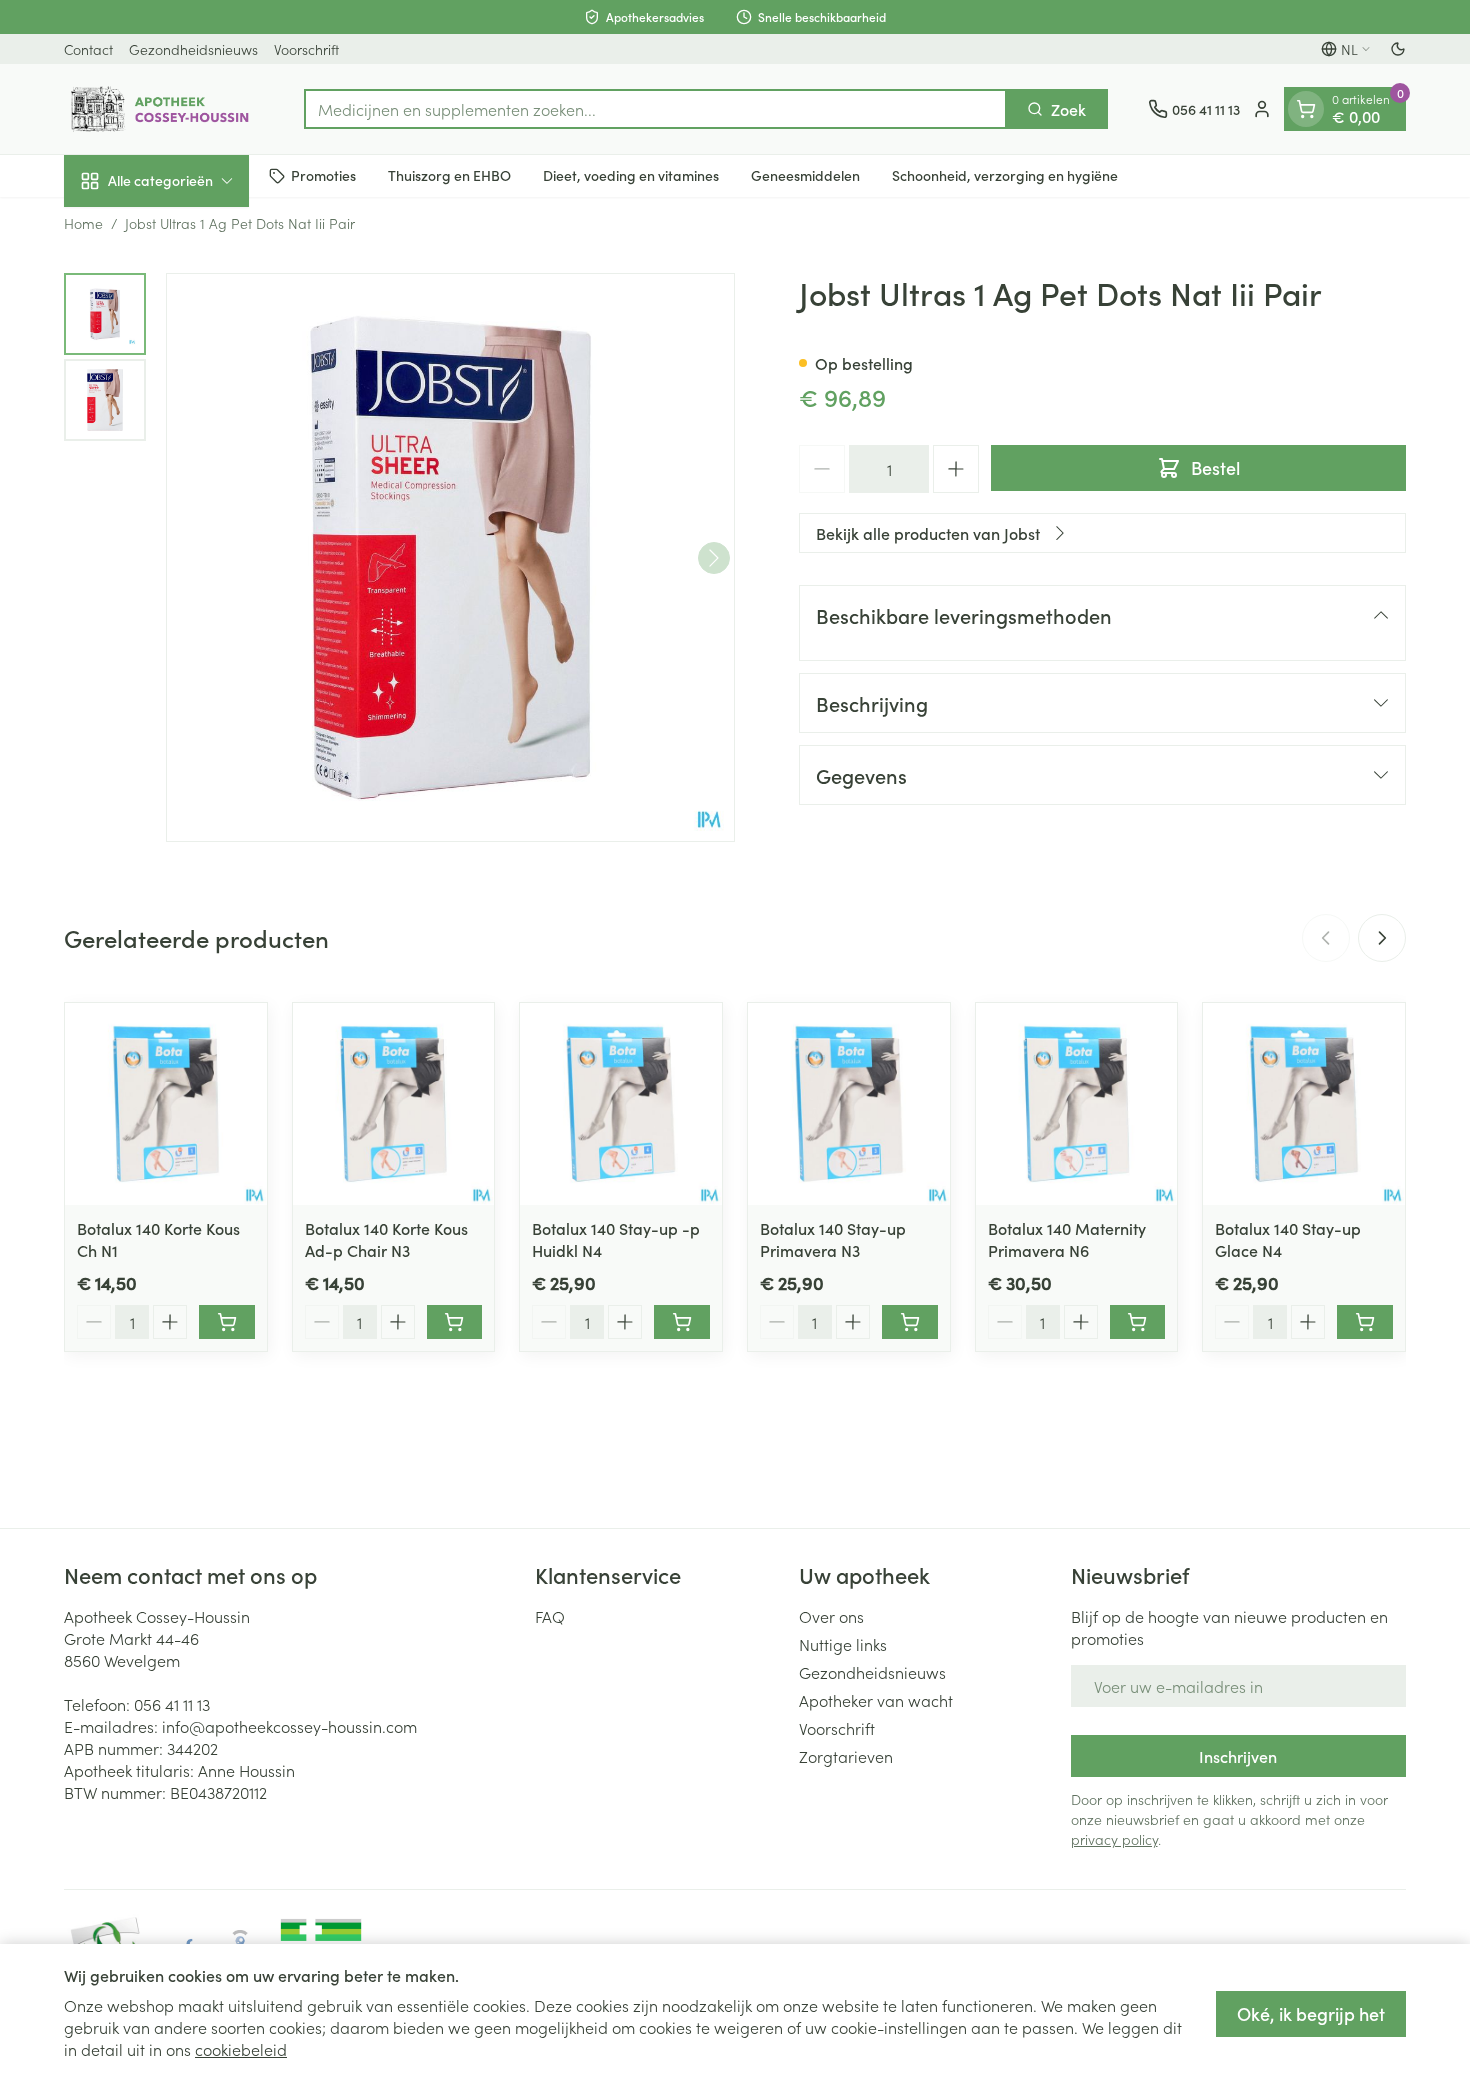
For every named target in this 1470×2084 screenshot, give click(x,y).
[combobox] (655, 109)
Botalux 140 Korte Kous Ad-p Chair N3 (386, 1239)
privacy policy (1114, 1839)
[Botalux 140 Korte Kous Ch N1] (166, 1104)
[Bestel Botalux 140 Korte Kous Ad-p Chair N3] (455, 1322)
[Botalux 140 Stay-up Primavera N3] (849, 1104)
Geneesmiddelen (805, 175)
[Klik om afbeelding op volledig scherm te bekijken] (450, 557)
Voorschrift (306, 49)
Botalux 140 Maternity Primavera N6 (1067, 1239)
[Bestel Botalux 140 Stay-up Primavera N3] (910, 1322)
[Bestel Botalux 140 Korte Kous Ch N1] (227, 1322)
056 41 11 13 (172, 1704)
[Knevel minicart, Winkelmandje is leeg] (1306, 109)
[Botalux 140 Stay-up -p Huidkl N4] (621, 1104)
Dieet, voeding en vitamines (631, 175)
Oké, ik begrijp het (1311, 2013)
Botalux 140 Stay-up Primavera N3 (833, 1239)
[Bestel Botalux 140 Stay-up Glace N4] (1365, 1322)
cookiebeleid (241, 2049)
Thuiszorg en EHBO (449, 175)
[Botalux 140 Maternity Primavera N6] (1077, 1104)
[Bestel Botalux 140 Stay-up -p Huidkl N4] (682, 1322)
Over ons (831, 1616)
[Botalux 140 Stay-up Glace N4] (1304, 1104)
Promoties (323, 175)
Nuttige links (843, 1644)
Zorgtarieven (846, 1756)
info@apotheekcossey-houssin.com (289, 1726)
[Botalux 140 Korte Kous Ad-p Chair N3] (394, 1104)
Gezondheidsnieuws (193, 49)
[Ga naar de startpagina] (164, 109)
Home (83, 223)
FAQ (550, 1616)
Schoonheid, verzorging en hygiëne (1005, 175)
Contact (88, 49)
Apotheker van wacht (876, 1700)
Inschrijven (1238, 1756)
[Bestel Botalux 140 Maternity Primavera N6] (1138, 1322)
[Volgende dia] (1382, 938)
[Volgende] (714, 558)
